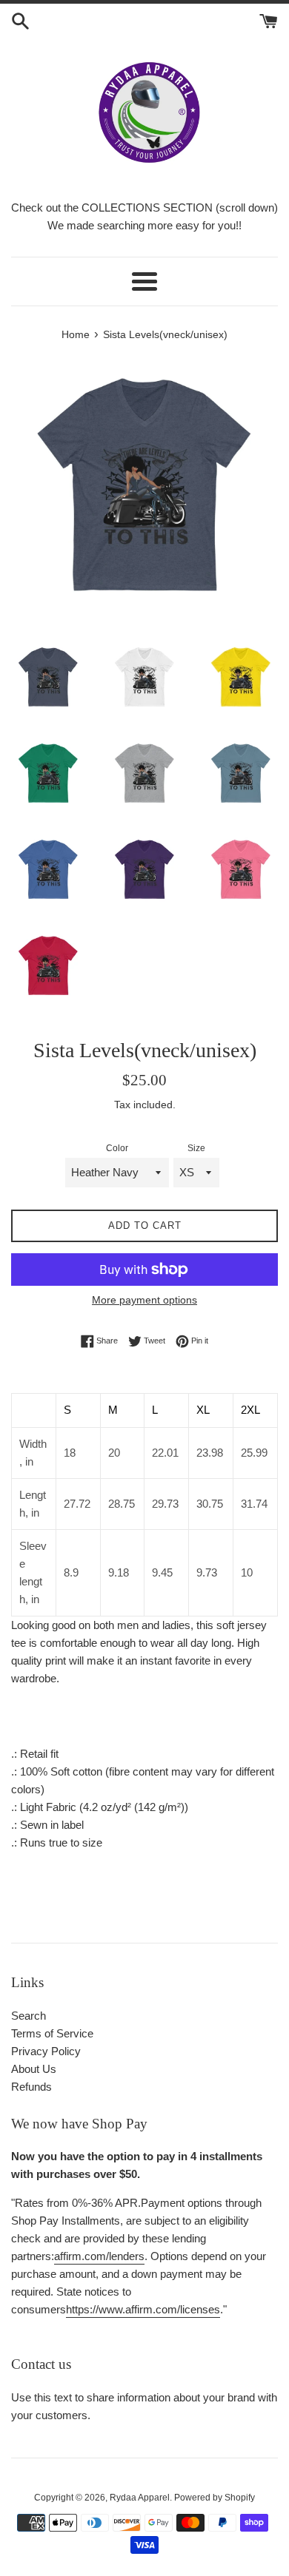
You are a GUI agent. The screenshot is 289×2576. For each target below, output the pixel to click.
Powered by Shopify (215, 2498)
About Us (34, 2069)
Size (196, 1148)
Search (29, 2016)
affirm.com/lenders (99, 2256)
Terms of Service (52, 2033)
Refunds (31, 2087)
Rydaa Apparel (140, 2498)
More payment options (144, 1300)
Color (117, 1148)
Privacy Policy (46, 2051)
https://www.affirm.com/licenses (143, 2309)
